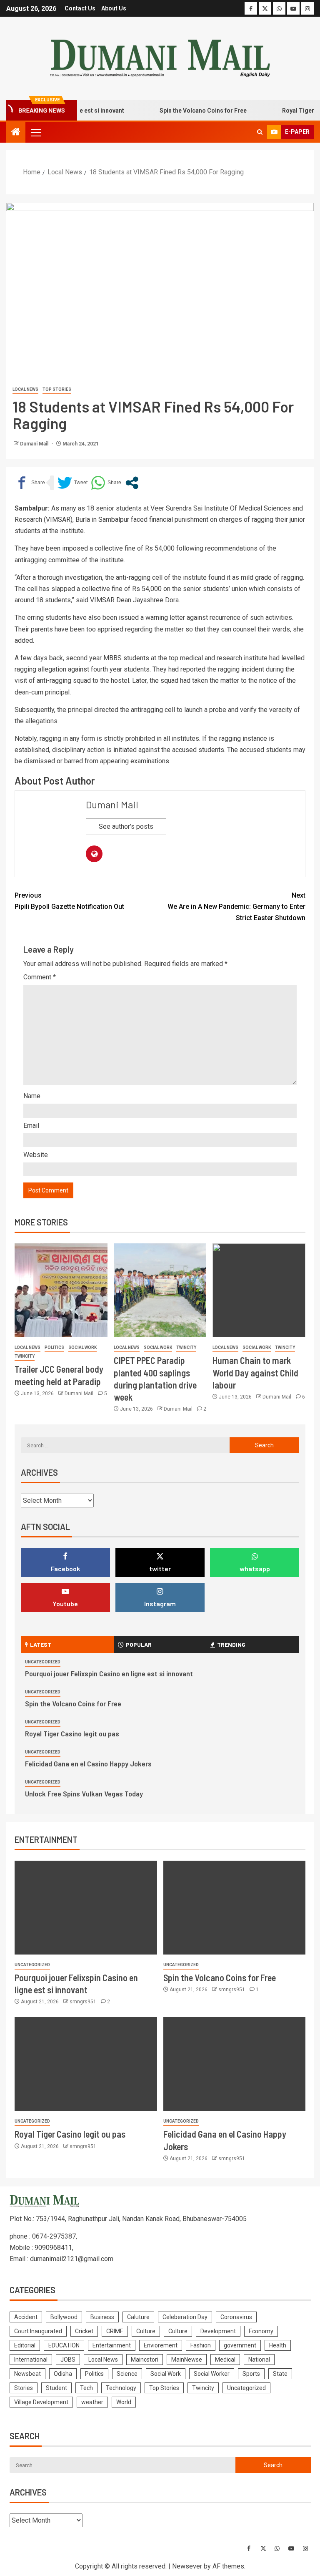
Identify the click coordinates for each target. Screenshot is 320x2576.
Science (127, 2374)
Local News (25, 389)
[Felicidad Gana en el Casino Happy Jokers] (235, 2064)
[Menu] (35, 132)
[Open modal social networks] (132, 483)
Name (32, 1096)
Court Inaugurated (38, 2331)
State (280, 2374)
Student (56, 2388)
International (31, 2360)
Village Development (41, 2402)
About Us (114, 8)
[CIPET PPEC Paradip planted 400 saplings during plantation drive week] (160, 1290)
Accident (26, 2317)
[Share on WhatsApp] (106, 483)
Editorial (25, 2345)
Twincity (25, 1356)
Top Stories (57, 389)
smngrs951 (84, 2002)
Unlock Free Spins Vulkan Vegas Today (84, 1794)
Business (102, 2317)
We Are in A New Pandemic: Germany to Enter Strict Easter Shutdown (236, 907)
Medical (225, 2360)
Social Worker (212, 2374)
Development (218, 2331)
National (259, 2360)
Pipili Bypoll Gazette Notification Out (69, 901)
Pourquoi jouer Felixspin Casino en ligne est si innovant (109, 1673)
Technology (121, 2388)
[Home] (16, 133)
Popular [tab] (139, 1644)
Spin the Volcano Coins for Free (185, 111)
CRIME (115, 2331)
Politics (54, 1347)
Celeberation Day (185, 2317)
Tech (86, 2388)
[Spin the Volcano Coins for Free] (235, 1908)
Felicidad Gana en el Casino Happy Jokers (88, 1763)
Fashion (201, 2345)
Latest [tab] (41, 1644)
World (124, 2402)
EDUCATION (64, 2345)
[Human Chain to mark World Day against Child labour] (259, 1290)
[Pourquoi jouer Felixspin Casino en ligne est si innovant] (86, 1908)
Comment (40, 977)
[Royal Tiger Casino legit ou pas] (86, 2064)
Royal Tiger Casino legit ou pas (72, 1733)
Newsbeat (27, 2374)
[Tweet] (72, 483)
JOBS (68, 2360)
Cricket (84, 2331)
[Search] (260, 132)
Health (278, 2345)
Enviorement (161, 2345)
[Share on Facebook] (30, 483)
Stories (24, 2388)
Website (36, 1155)
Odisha (63, 2374)
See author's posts (126, 826)
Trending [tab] (231, 1644)
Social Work (82, 1347)
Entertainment (112, 2345)
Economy (261, 2331)
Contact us (80, 8)
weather (92, 2402)
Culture (146, 2331)
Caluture (138, 2317)
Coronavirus (236, 2317)
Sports (251, 2374)
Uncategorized (43, 1662)
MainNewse (187, 2360)
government (240, 2345)
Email (31, 1126)
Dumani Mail (35, 444)
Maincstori (145, 2360)
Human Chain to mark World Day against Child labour (255, 1372)
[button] (35, 132)
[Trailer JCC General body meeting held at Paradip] (61, 1290)
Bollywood (64, 2317)
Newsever (187, 2566)
